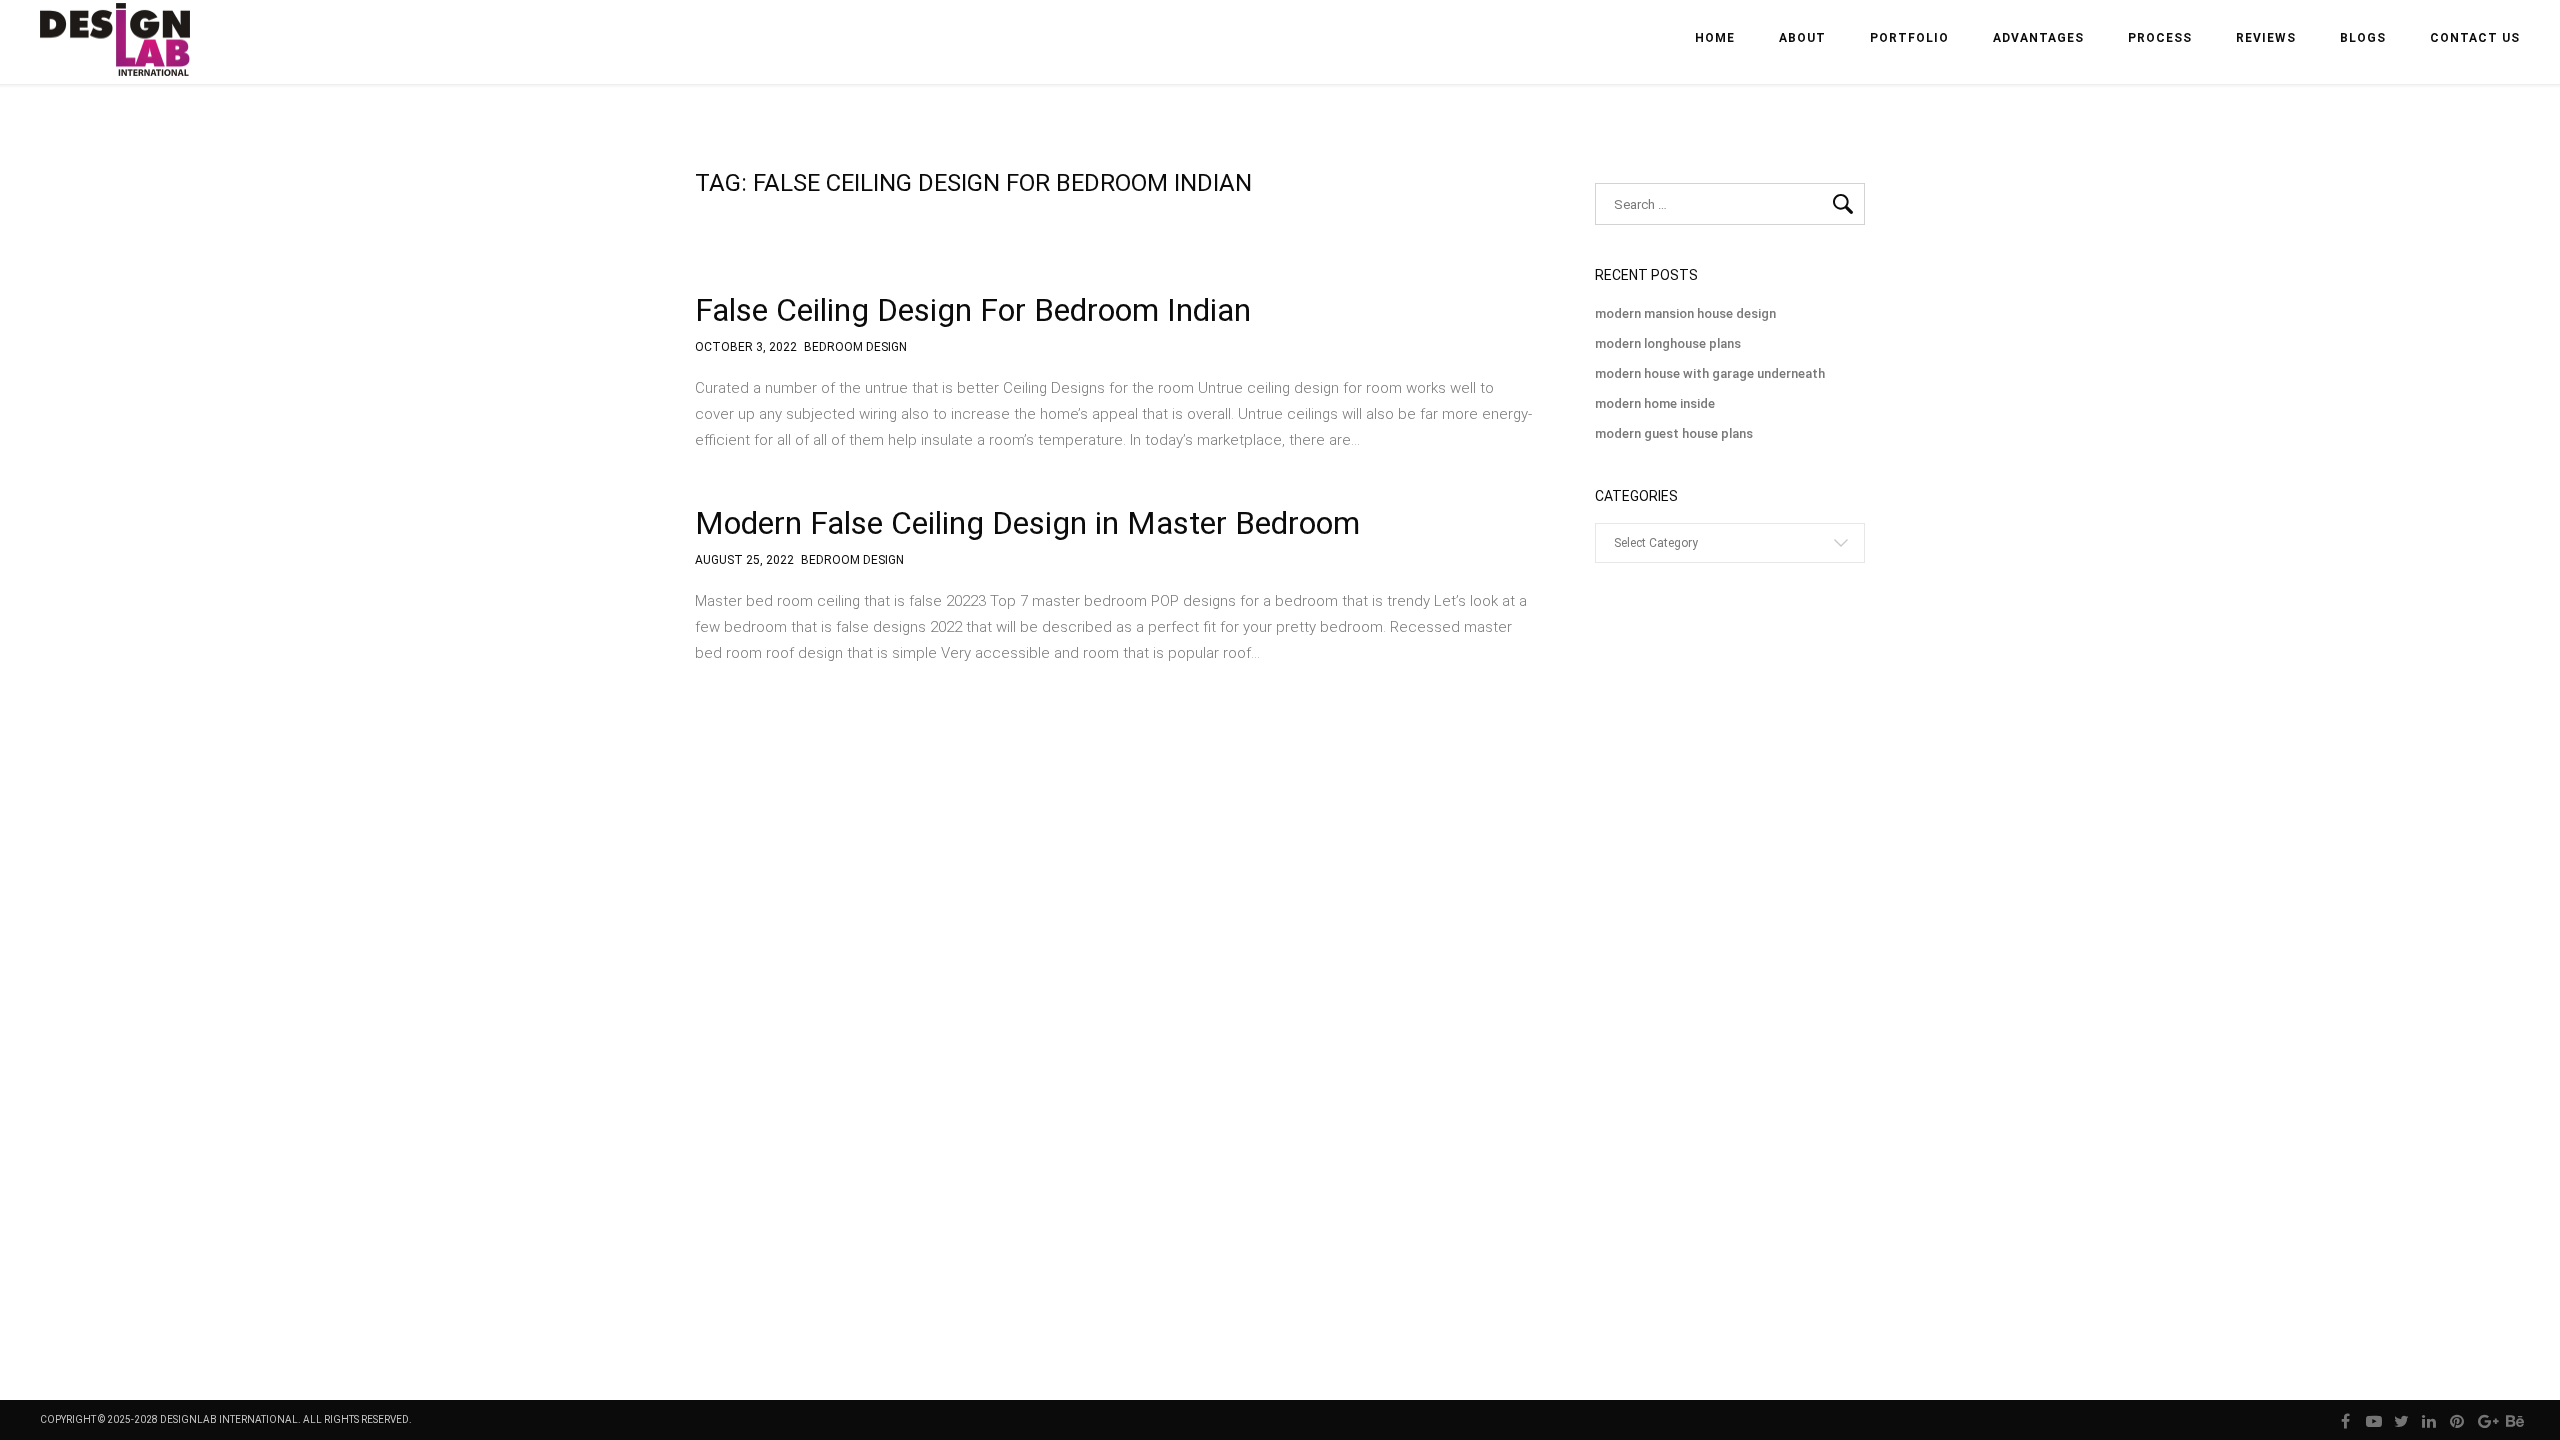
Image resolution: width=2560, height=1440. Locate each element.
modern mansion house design (1685, 313)
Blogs (2363, 38)
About (1802, 38)
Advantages (2038, 38)
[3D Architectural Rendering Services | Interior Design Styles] (117, 56)
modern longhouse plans (1668, 343)
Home (1715, 38)
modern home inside (1655, 403)
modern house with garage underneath (1710, 373)
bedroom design (855, 347)
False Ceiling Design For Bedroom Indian (973, 310)
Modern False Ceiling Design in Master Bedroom (1027, 523)
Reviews (2266, 38)
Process (2160, 38)
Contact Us (2475, 38)
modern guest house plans (1674, 433)
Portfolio (1909, 38)
